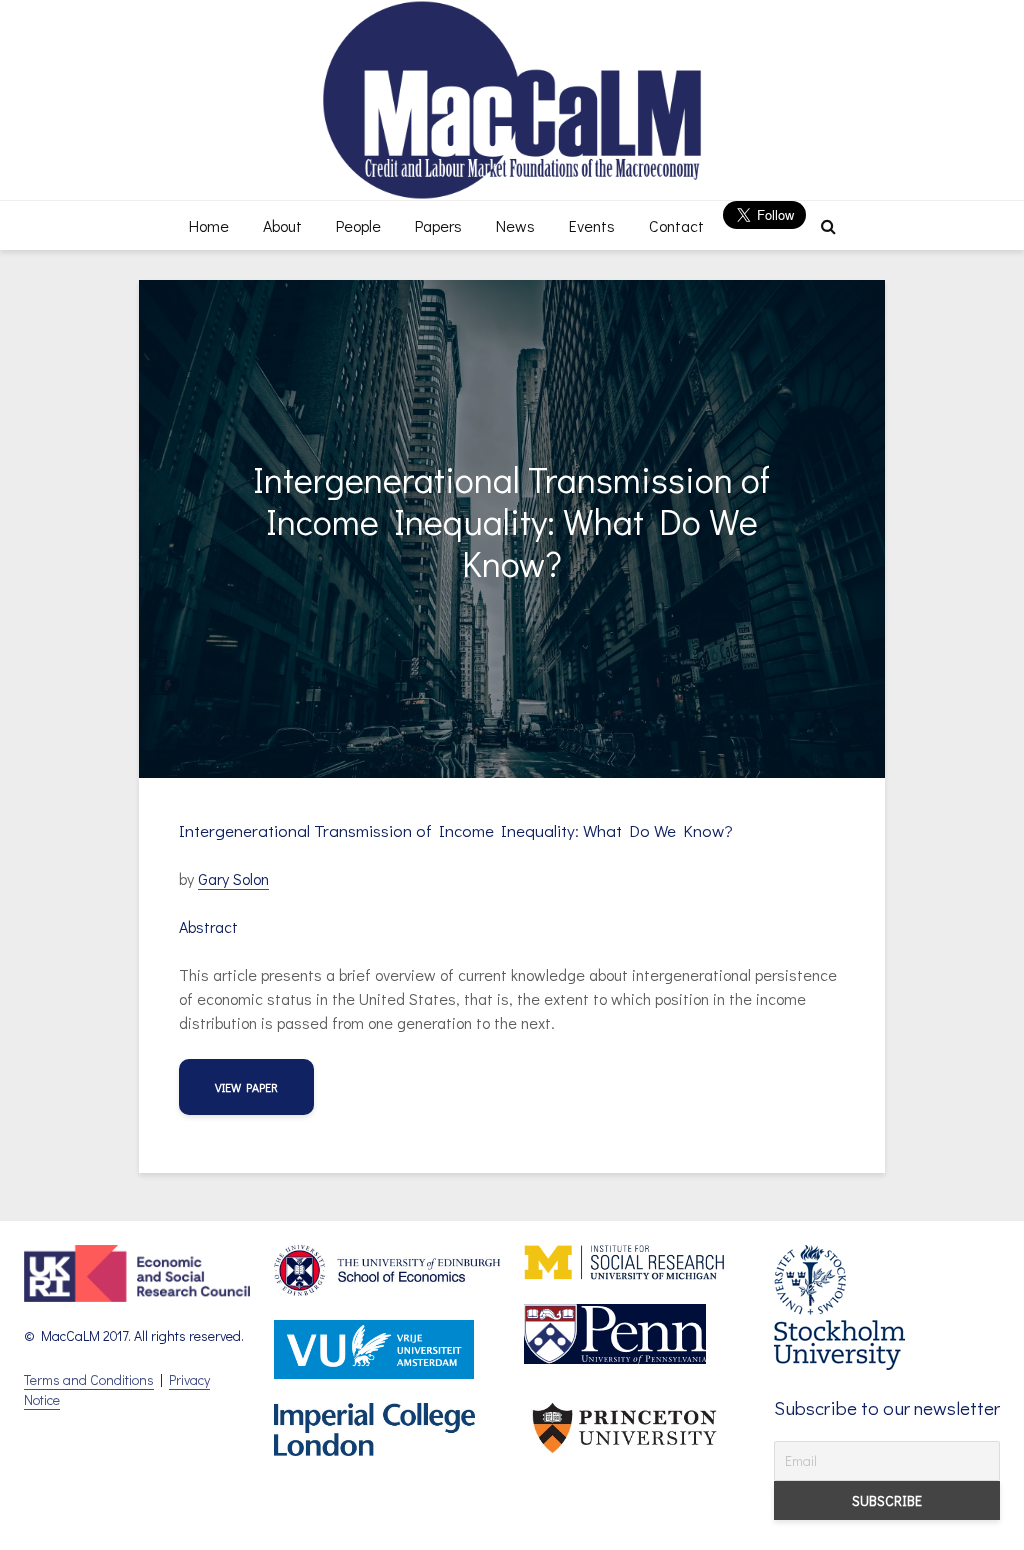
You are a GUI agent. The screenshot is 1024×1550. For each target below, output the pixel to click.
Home (209, 225)
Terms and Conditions (89, 1379)
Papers (438, 225)
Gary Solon (233, 878)
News (515, 225)
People (358, 225)
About (282, 225)
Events (592, 225)
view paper (246, 1087)
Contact (676, 225)
